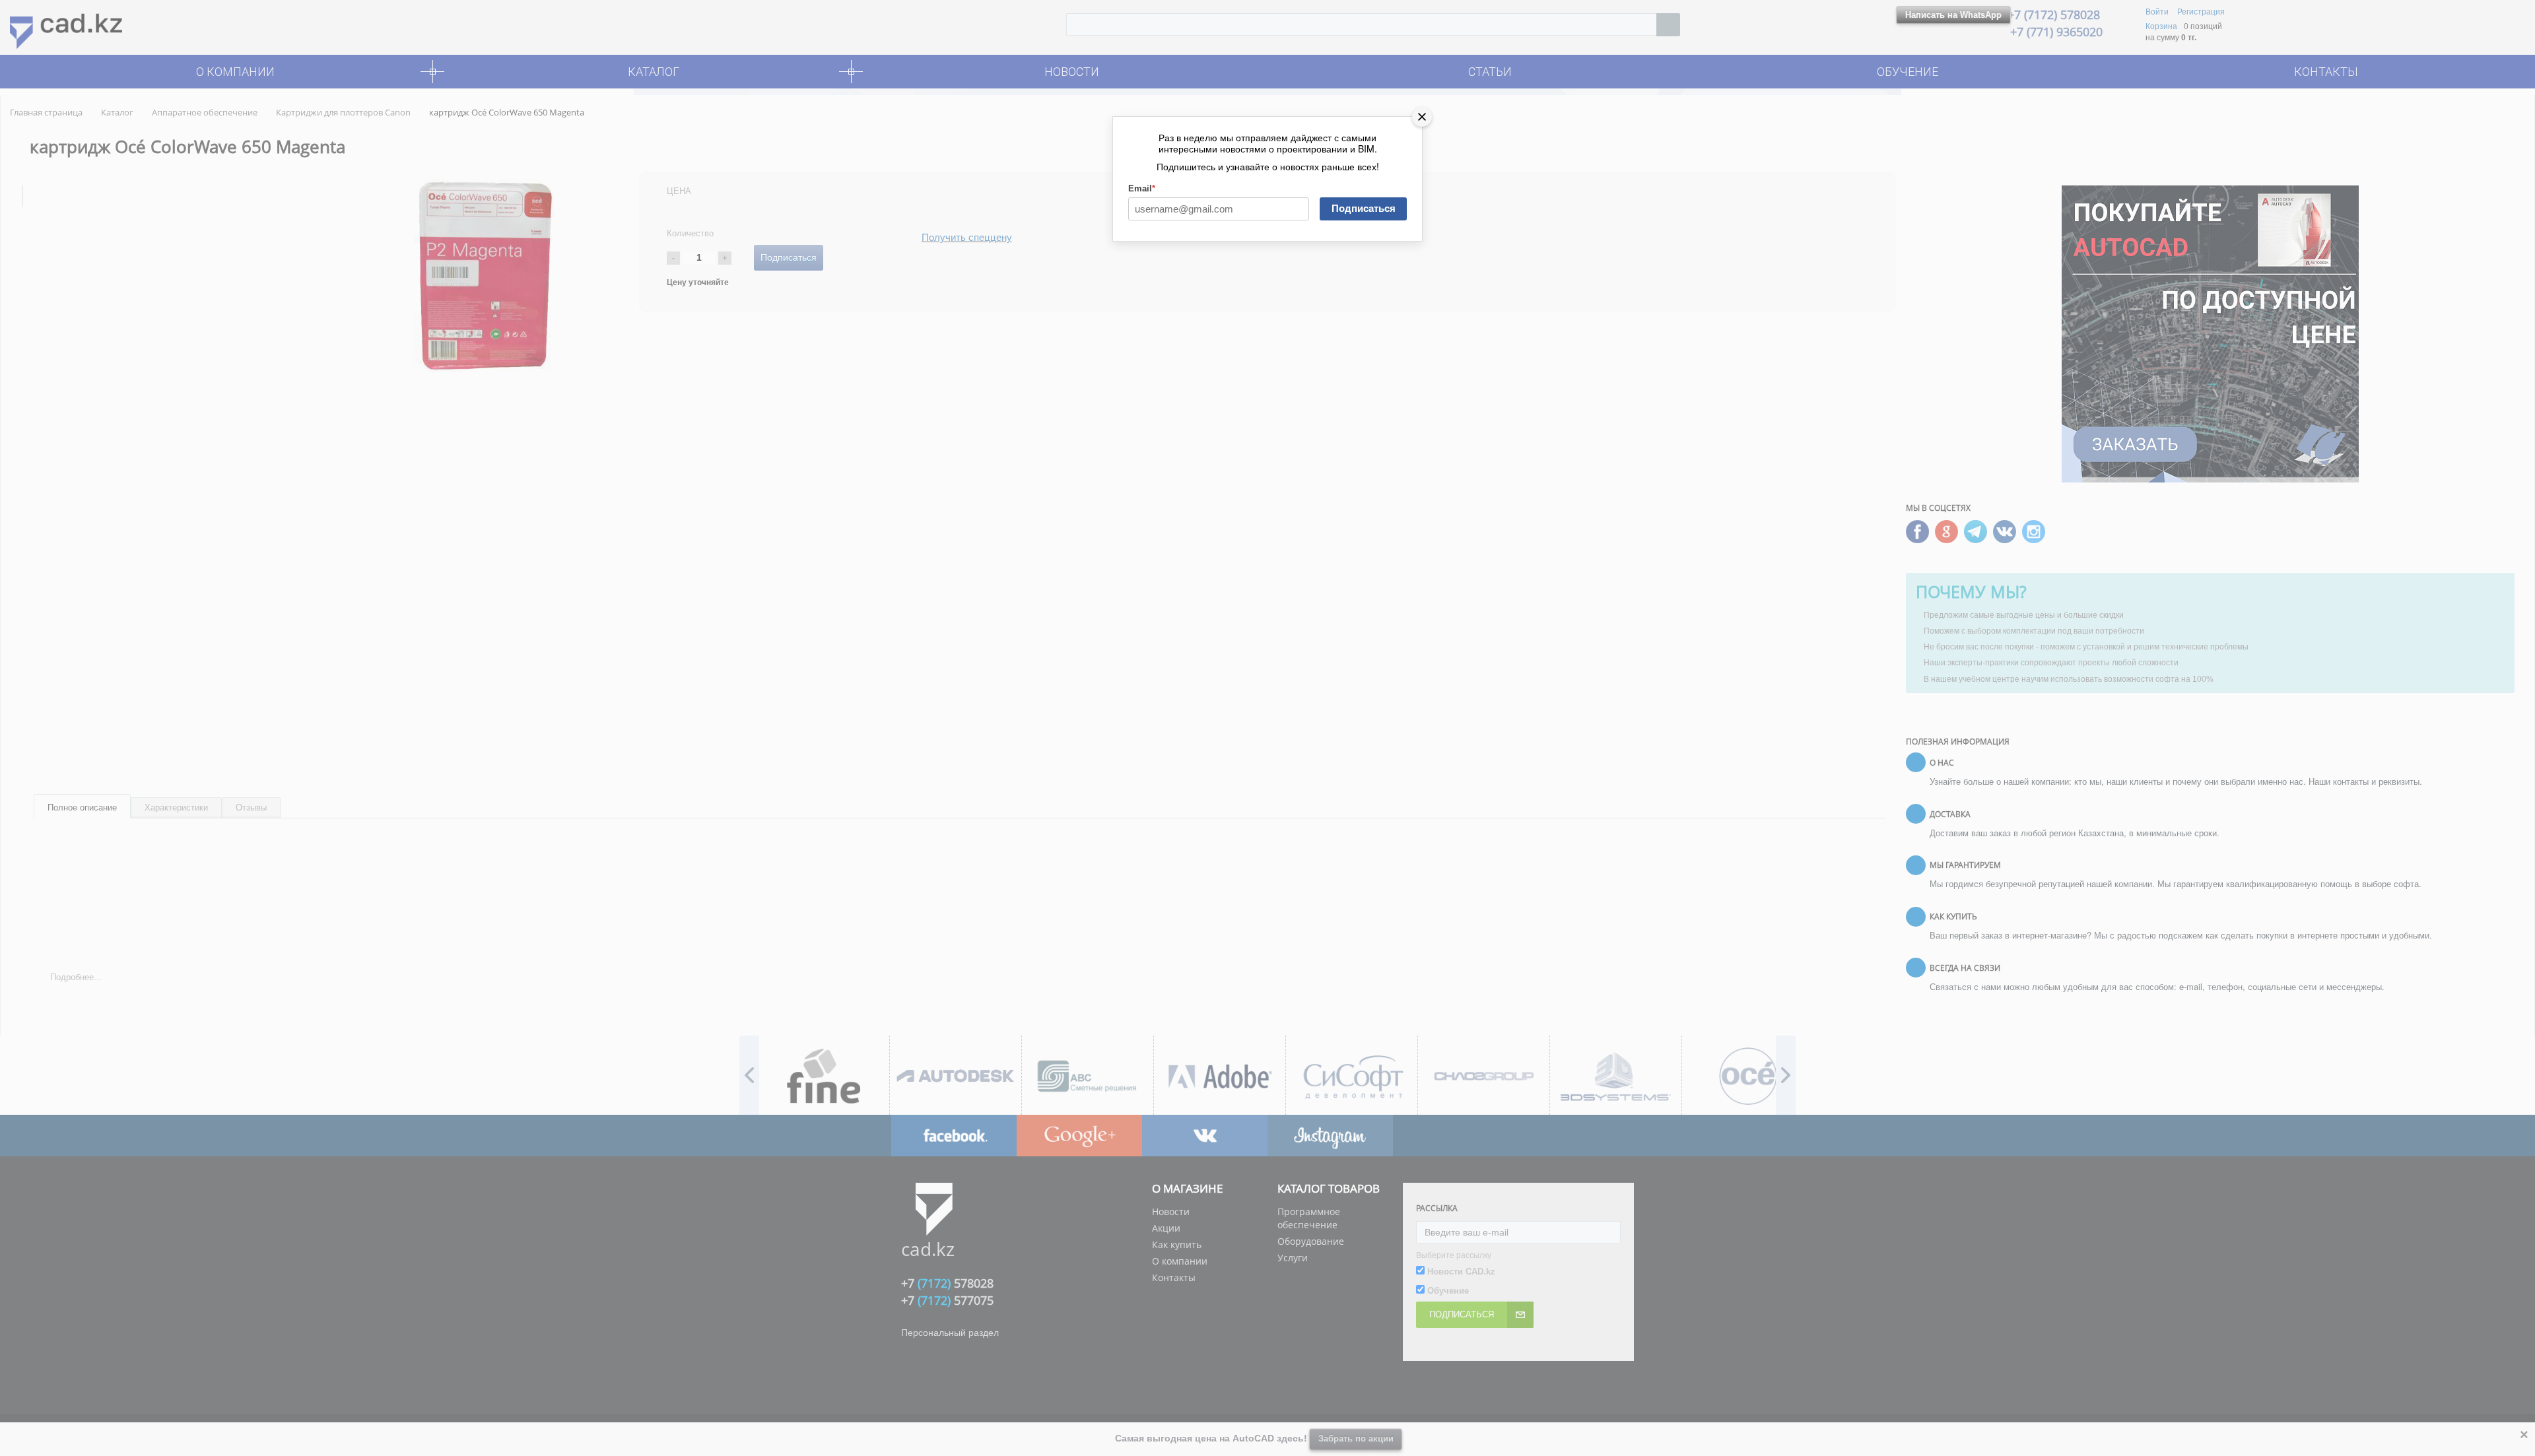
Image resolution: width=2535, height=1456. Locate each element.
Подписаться (1364, 208)
